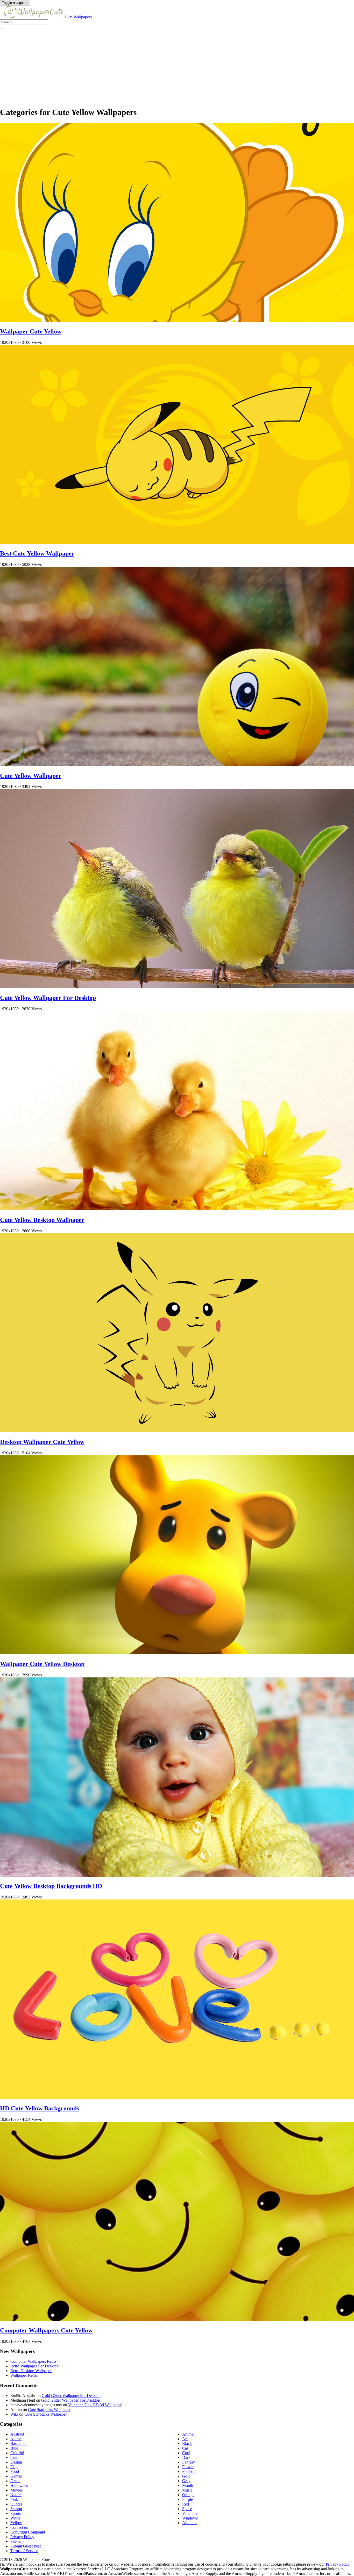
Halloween (19, 2485)
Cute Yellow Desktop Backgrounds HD (51, 1886)
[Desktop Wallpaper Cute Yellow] (177, 1431)
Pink (14, 2499)
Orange (188, 2495)
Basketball (19, 2443)
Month (188, 2485)
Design (16, 2462)
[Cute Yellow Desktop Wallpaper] (177, 1209)
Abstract (17, 2434)
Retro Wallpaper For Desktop (34, 2366)
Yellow (16, 2523)
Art (185, 2439)
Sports (16, 2513)
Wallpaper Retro (24, 2375)
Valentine (190, 2513)
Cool (186, 2453)
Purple (187, 2499)
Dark (186, 2457)
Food (15, 2471)
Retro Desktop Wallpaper (31, 2371)
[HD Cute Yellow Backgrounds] (177, 2097)
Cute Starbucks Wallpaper (49, 2410)
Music (187, 2490)
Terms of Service (24, 2551)
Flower (188, 2467)
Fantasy (189, 2462)
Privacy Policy (22, 2537)
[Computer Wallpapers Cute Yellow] (177, 2319)
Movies (16, 2490)
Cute (14, 2457)
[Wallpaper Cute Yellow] (177, 320)
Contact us (19, 2527)
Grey (186, 2481)
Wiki (14, 2414)
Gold (186, 2476)
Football (189, 2471)
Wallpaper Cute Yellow (31, 331)
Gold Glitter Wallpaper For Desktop (71, 2396)
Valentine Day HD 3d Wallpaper (95, 2405)
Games (16, 2476)
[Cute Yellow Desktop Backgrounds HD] (177, 1875)
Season (16, 2509)
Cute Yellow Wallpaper (31, 776)
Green (15, 2481)
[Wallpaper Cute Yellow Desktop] (177, 1653)
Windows (190, 2518)
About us (190, 2523)
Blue (14, 2448)
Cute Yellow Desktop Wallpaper (42, 1220)
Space (187, 2509)
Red (186, 2504)
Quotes (16, 2504)
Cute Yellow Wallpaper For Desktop (48, 998)
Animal (188, 2434)
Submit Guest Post (26, 2546)
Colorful (17, 2453)
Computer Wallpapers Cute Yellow (46, 2330)
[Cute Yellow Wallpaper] (177, 765)
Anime (16, 2439)
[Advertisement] (155, 66)
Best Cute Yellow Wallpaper (37, 553)
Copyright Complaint (28, 2532)
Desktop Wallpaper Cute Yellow (42, 1442)
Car (185, 2448)
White (15, 2518)
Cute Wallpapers (78, 17)
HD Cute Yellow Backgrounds (40, 2108)
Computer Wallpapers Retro (33, 2361)
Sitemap (17, 2541)
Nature (16, 2495)
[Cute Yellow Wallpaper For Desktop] (177, 987)
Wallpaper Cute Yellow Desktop (42, 1664)
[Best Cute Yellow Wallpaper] (177, 542)
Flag (14, 2467)
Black (187, 2443)
